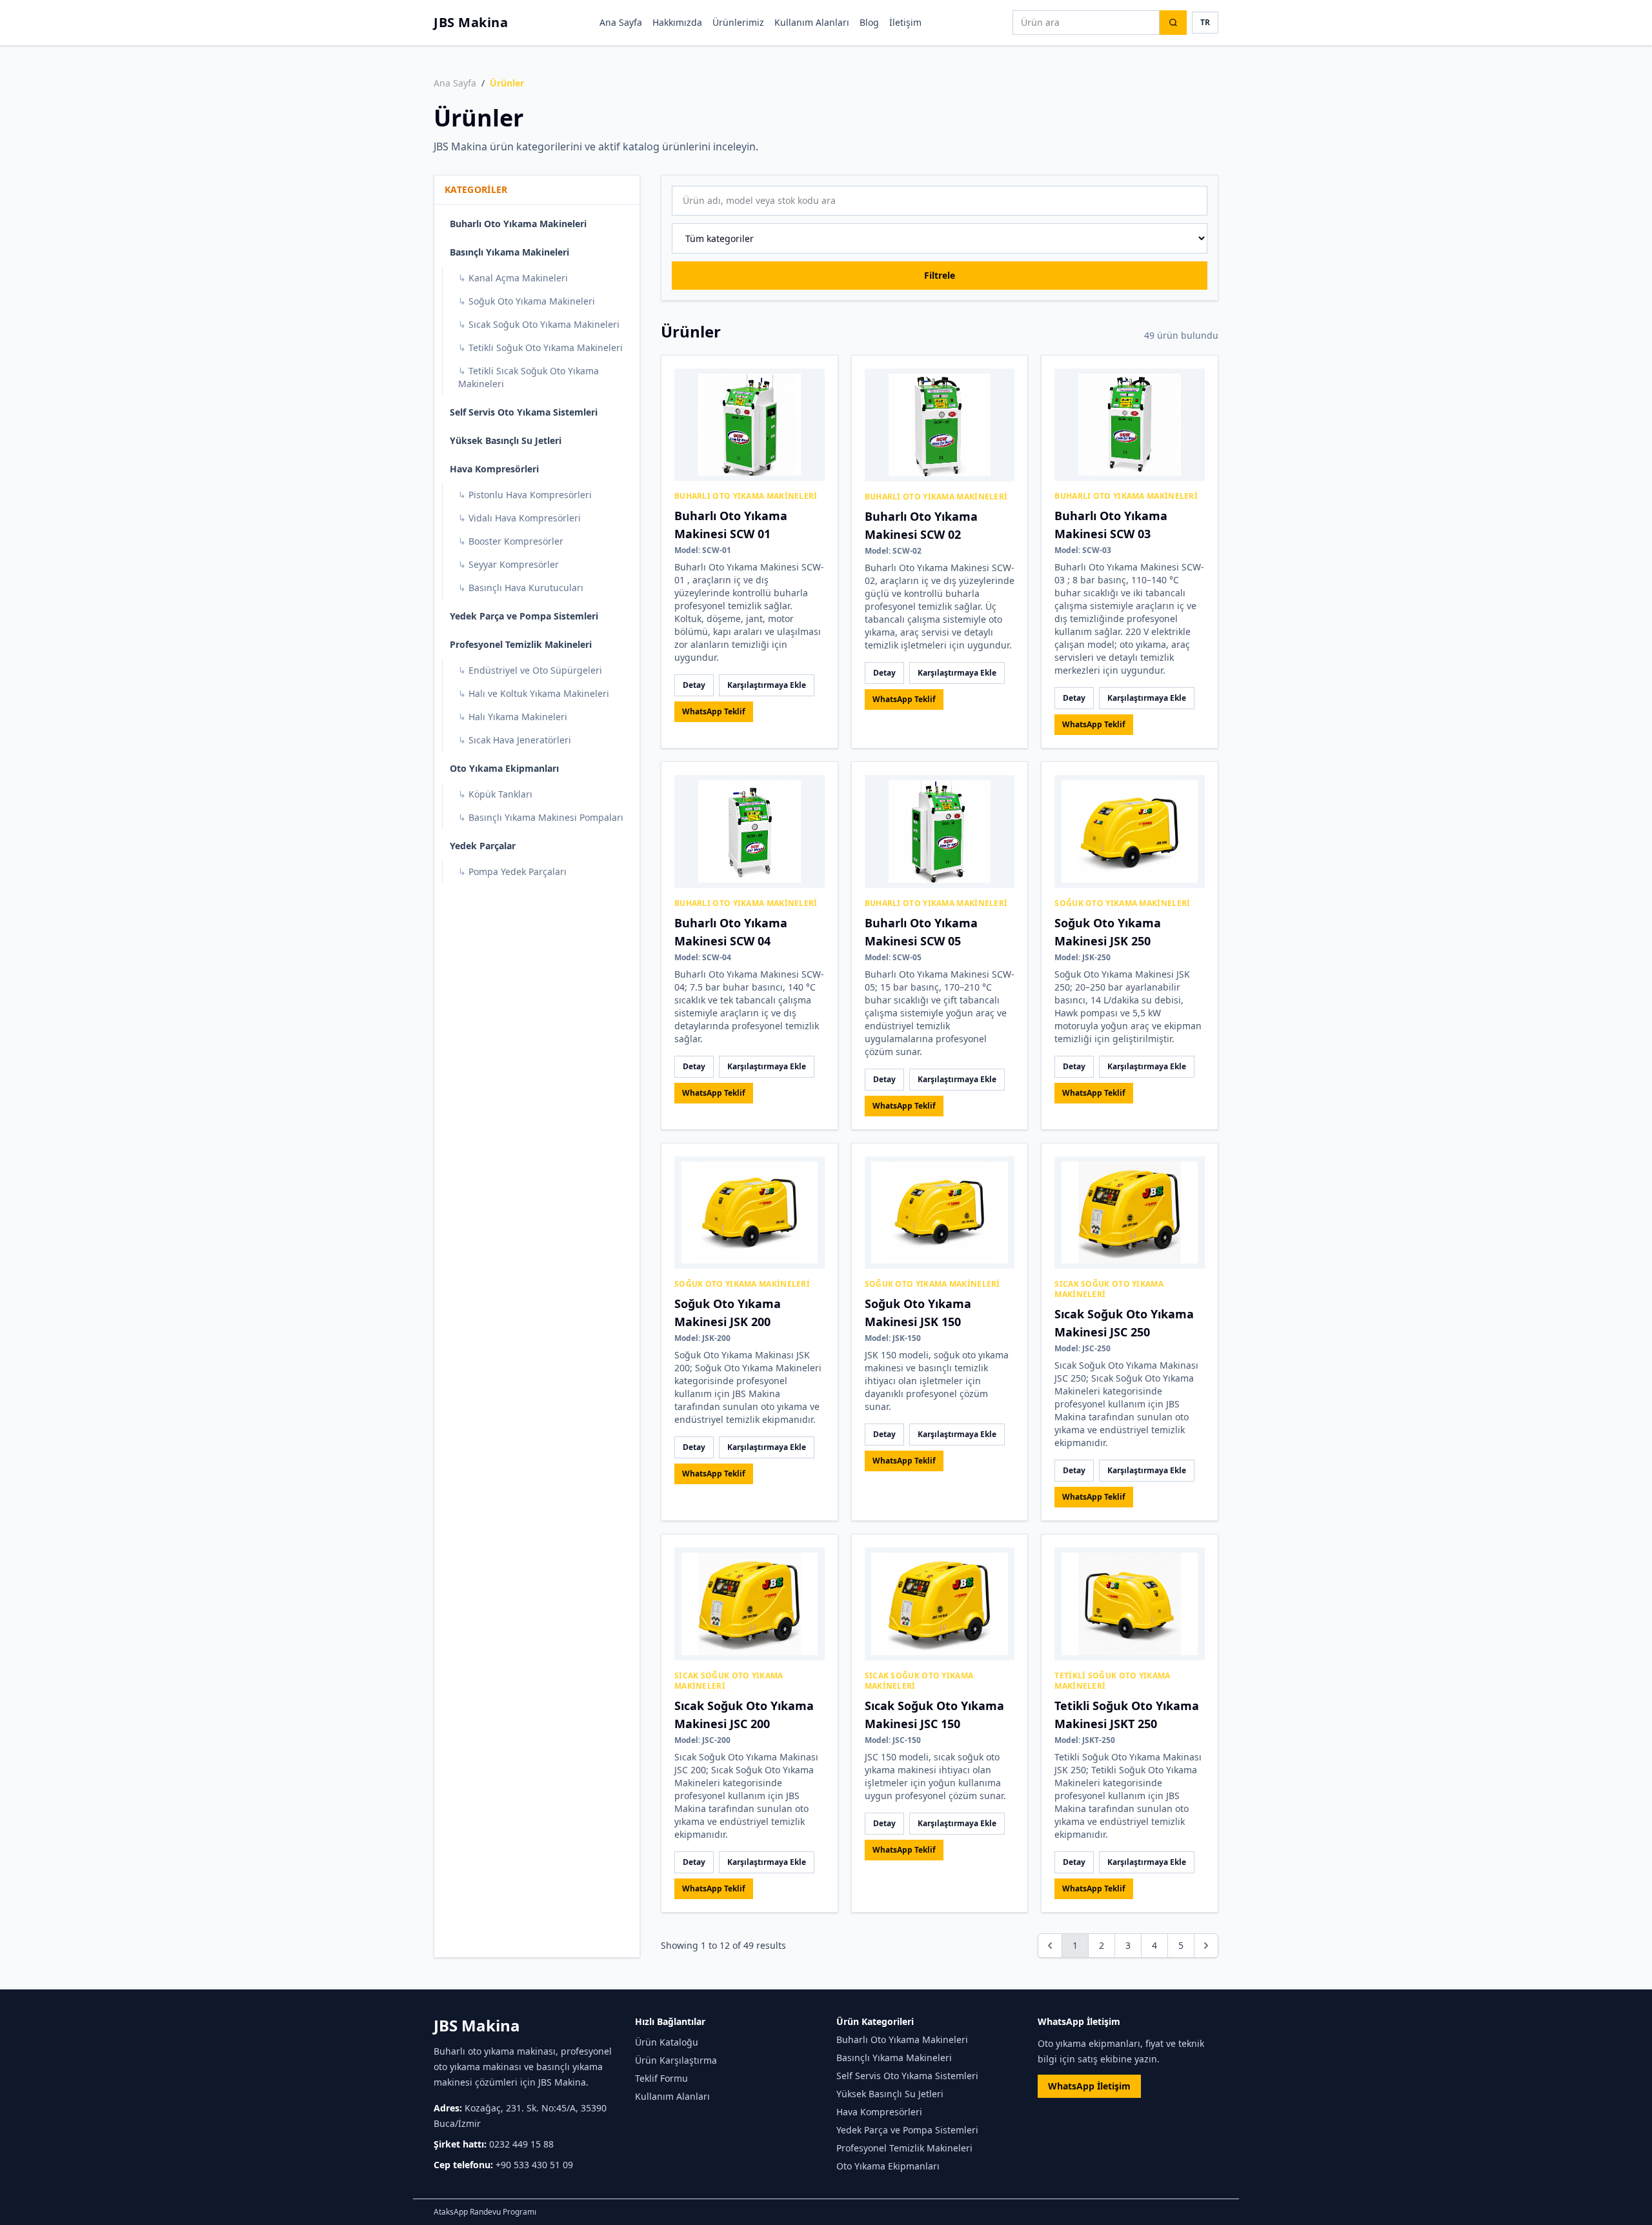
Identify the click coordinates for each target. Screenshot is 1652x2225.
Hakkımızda (677, 22)
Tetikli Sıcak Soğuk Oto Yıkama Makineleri (529, 377)
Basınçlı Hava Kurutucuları (521, 588)
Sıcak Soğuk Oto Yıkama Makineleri (539, 324)
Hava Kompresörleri (494, 469)
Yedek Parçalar (483, 846)
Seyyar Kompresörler (509, 564)
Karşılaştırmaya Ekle (767, 685)
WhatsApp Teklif (714, 711)
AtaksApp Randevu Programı (485, 2212)
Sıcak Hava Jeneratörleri (515, 740)
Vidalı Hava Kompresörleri (519, 518)
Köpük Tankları (495, 794)
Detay (694, 685)
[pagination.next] (1206, 1946)
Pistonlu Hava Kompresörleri (525, 495)
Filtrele (940, 275)
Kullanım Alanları (812, 22)
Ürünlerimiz (738, 22)
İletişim (905, 22)
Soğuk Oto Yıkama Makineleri (527, 301)
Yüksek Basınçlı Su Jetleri (506, 440)
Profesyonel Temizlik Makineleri (521, 644)
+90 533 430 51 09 (534, 2165)
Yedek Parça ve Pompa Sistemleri (524, 616)
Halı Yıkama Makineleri (513, 717)
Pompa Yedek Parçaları (512, 871)
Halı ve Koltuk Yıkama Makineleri (534, 693)
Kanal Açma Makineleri (513, 278)
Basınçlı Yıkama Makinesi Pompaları (541, 817)
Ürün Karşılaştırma (676, 2060)
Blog (869, 22)
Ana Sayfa (621, 22)
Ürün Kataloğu (667, 2042)
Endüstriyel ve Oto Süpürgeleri (530, 670)
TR (1205, 22)
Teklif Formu (661, 2078)
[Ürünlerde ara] (1173, 23)
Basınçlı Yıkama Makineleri (509, 252)
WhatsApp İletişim (1089, 2086)
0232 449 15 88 (521, 2144)
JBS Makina (471, 22)
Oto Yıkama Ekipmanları (504, 768)
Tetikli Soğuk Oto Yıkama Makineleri (540, 347)
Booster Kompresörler (511, 541)
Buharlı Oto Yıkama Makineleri (518, 224)
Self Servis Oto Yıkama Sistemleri (524, 412)
